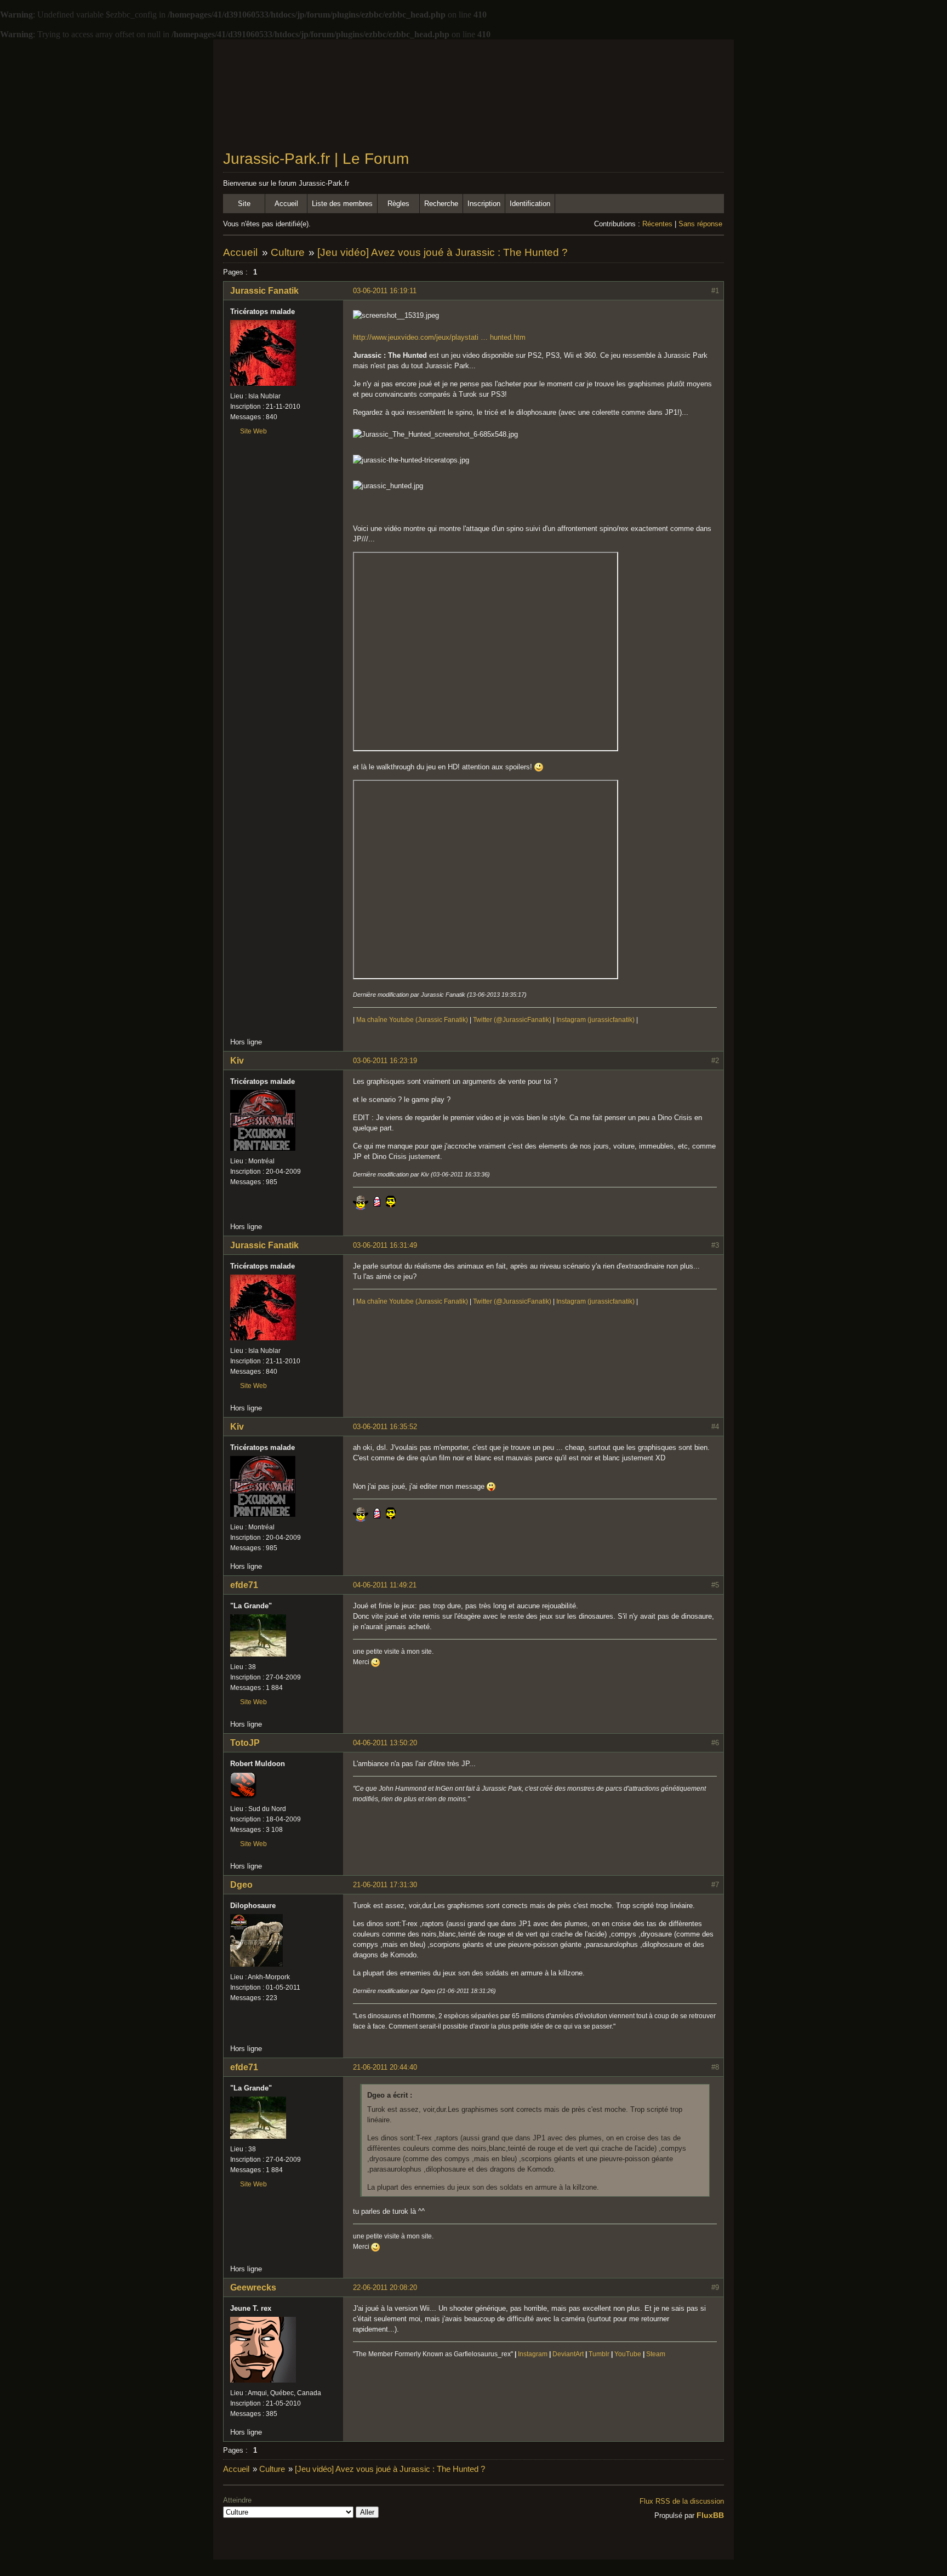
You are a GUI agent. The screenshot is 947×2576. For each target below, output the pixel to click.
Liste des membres (342, 204)
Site (244, 204)
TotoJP (245, 1743)
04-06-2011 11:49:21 (385, 1585)
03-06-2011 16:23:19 (385, 1061)
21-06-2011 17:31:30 (385, 1885)
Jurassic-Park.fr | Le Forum (316, 159)
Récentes (657, 224)
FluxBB (710, 2515)
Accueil (286, 204)
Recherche (441, 204)
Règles (398, 204)
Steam (656, 2354)
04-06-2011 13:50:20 (385, 1743)
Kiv (237, 1061)
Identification (530, 204)
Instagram (533, 2354)
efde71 (244, 1585)
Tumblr (599, 2354)
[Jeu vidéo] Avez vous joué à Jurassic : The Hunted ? (443, 252)
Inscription (484, 204)
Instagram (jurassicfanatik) (595, 1020)
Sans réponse (700, 224)
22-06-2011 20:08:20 (385, 2287)
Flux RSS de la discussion (682, 2501)
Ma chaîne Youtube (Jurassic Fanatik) (412, 1020)
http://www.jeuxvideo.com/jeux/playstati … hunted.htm (439, 337)
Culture (288, 252)
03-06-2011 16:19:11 (385, 291)
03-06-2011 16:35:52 (385, 1427)
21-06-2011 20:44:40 (385, 2067)
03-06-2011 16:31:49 (385, 1245)
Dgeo (241, 1885)
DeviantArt (568, 2354)
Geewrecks (253, 2287)
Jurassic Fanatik (264, 291)
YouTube (628, 2354)
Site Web (253, 431)
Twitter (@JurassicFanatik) (512, 1020)
